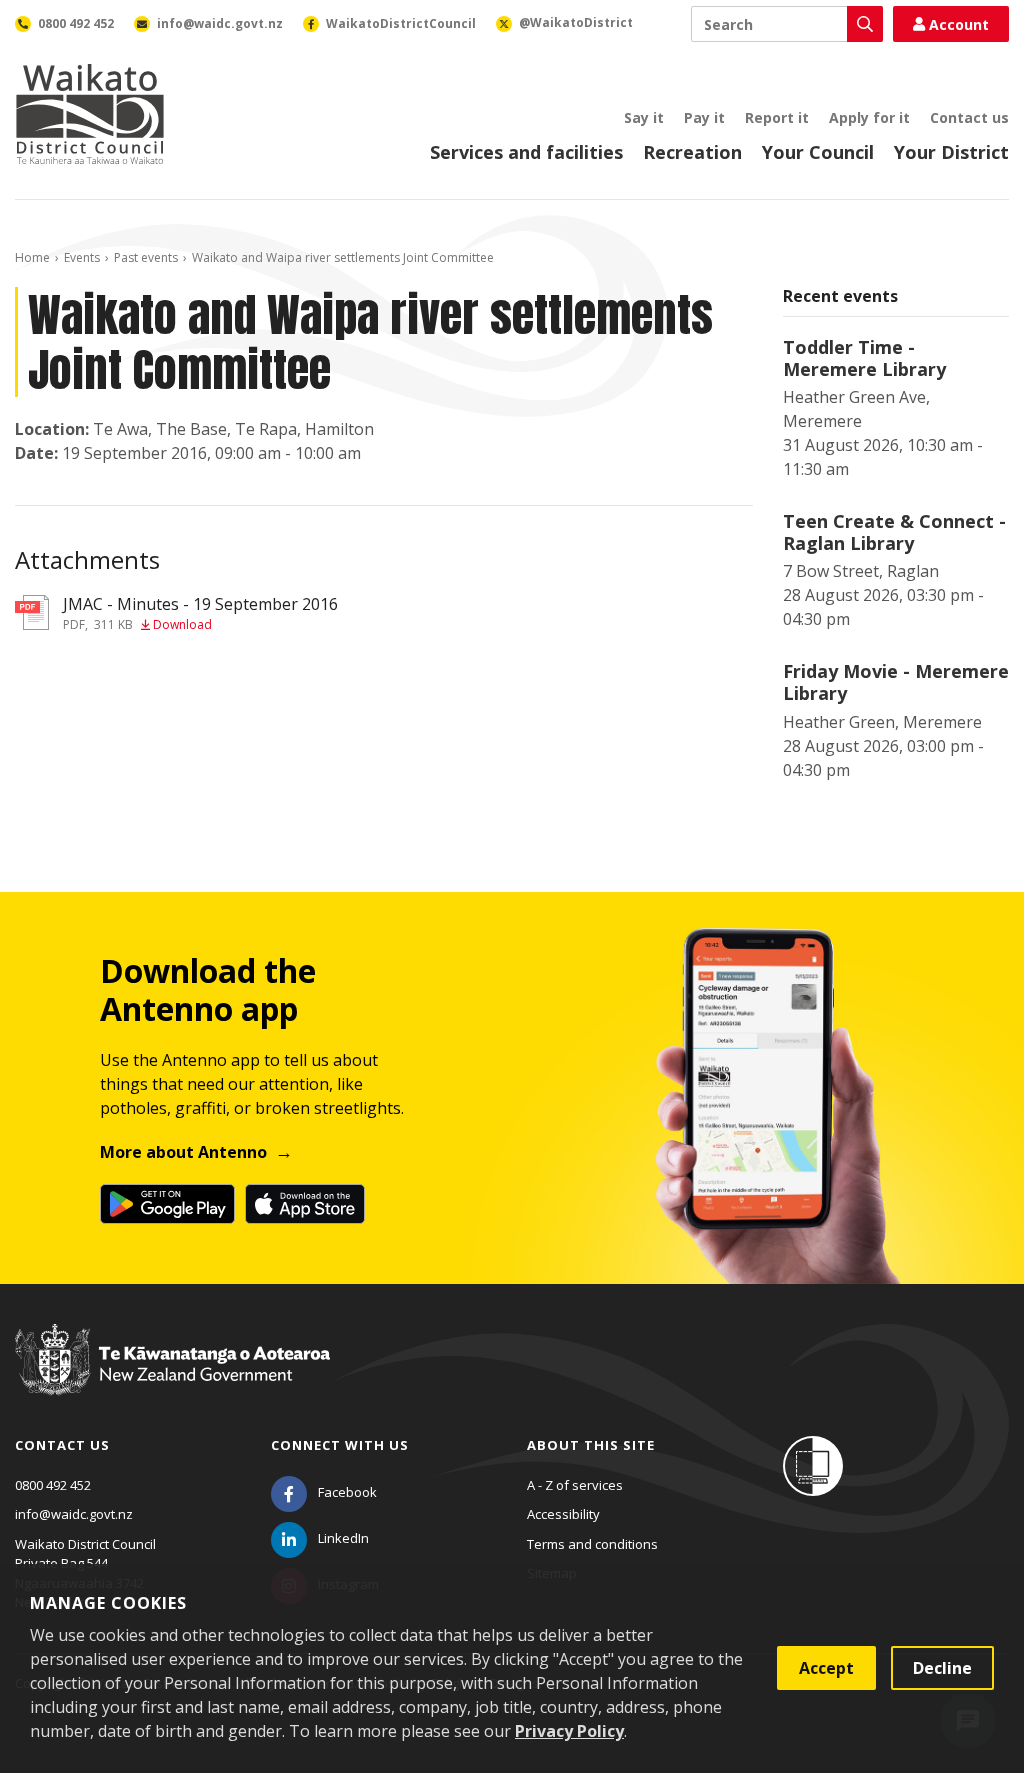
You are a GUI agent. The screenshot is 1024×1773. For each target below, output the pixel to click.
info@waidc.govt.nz (74, 1514)
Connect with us (340, 1445)
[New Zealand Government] (172, 1379)
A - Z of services (575, 1485)
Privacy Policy (569, 1731)
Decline (942, 1668)
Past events (146, 257)
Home (32, 257)
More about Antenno (183, 1152)
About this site (591, 1445)
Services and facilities (526, 152)
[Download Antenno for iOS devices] (305, 1204)
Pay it (704, 117)
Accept (826, 1668)
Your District (951, 152)
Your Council (818, 152)
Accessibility (563, 1514)
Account (959, 24)
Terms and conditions (592, 1544)
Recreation (692, 152)
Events (82, 257)
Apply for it (869, 117)
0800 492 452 (53, 1485)
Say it (644, 117)
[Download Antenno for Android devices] (167, 1204)
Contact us (969, 117)
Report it (777, 117)
